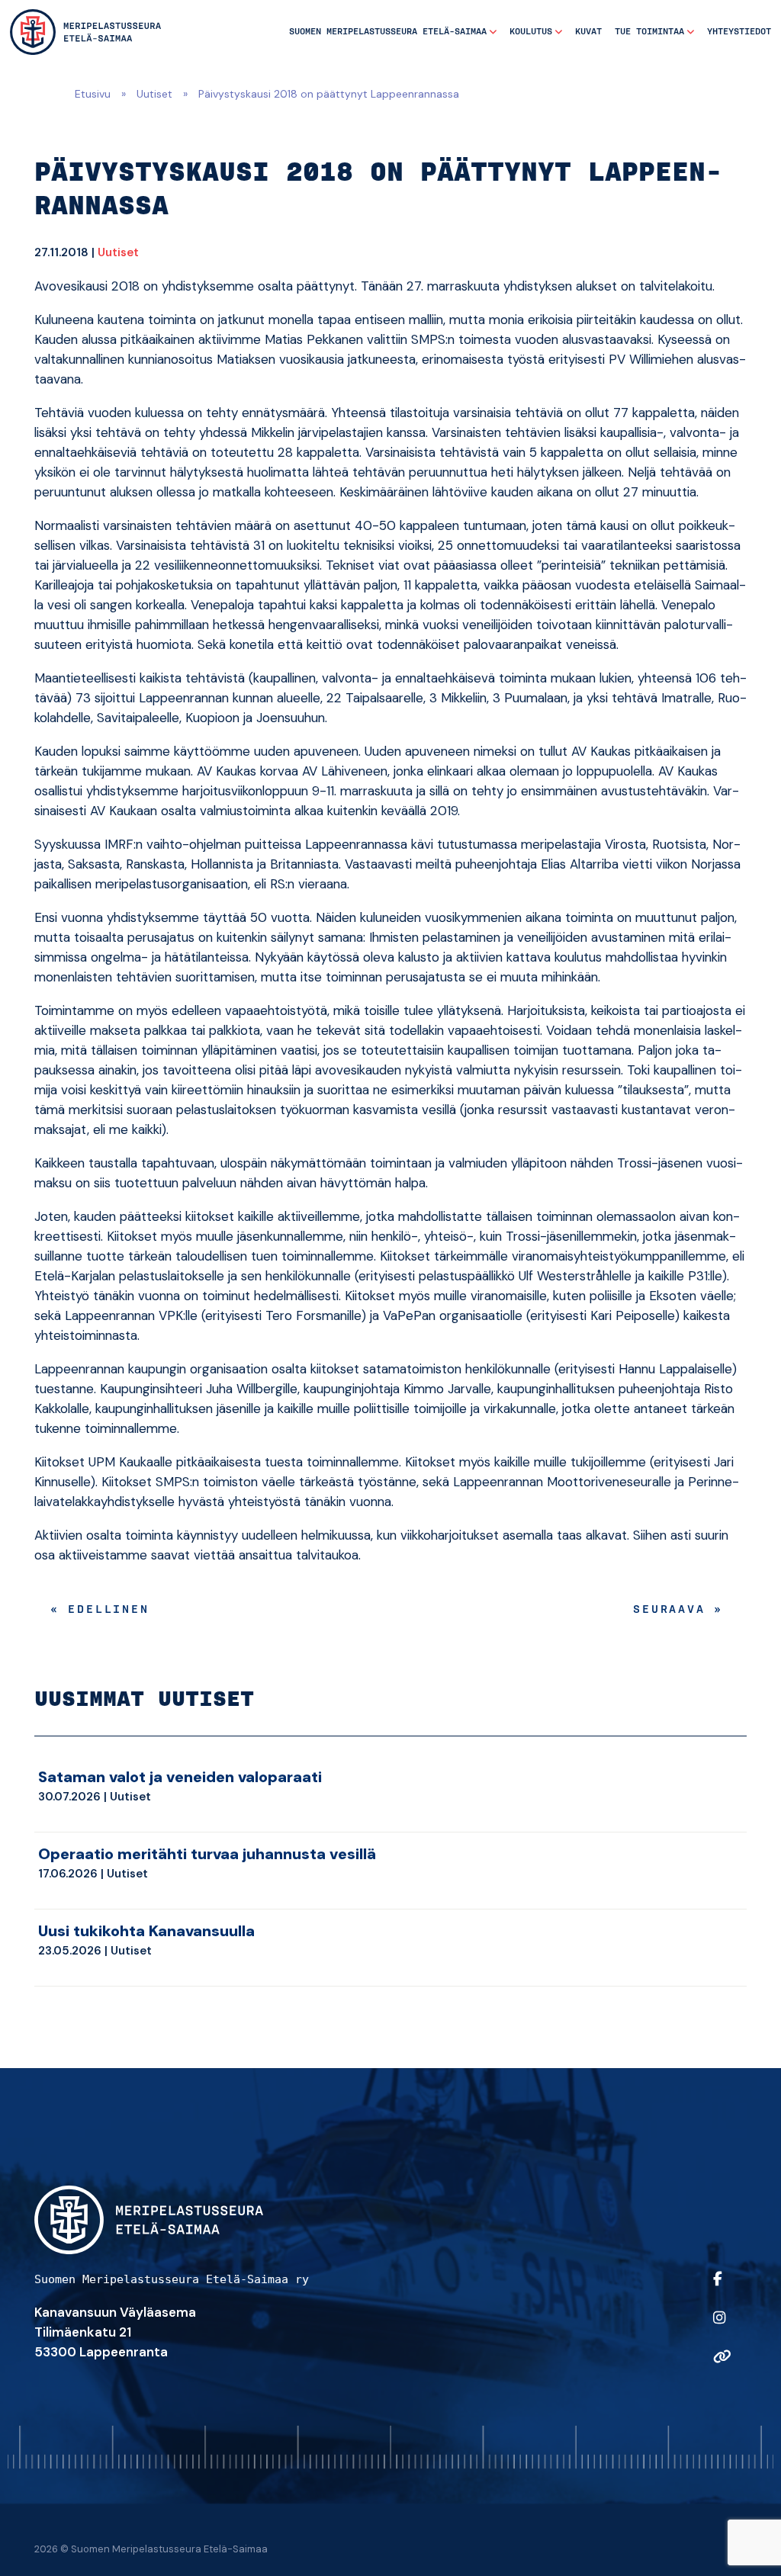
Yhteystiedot (739, 32)
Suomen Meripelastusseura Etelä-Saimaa (388, 32)
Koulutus (531, 32)
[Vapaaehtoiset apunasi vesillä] (85, 32)
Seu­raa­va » (678, 1610)
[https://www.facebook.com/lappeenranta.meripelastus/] (726, 2289)
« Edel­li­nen (100, 1610)
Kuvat (588, 32)
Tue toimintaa (649, 32)
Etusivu (93, 94)
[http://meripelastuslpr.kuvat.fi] (726, 2367)
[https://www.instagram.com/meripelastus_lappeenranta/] (726, 2328)
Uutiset (154, 94)
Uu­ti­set (118, 252)
